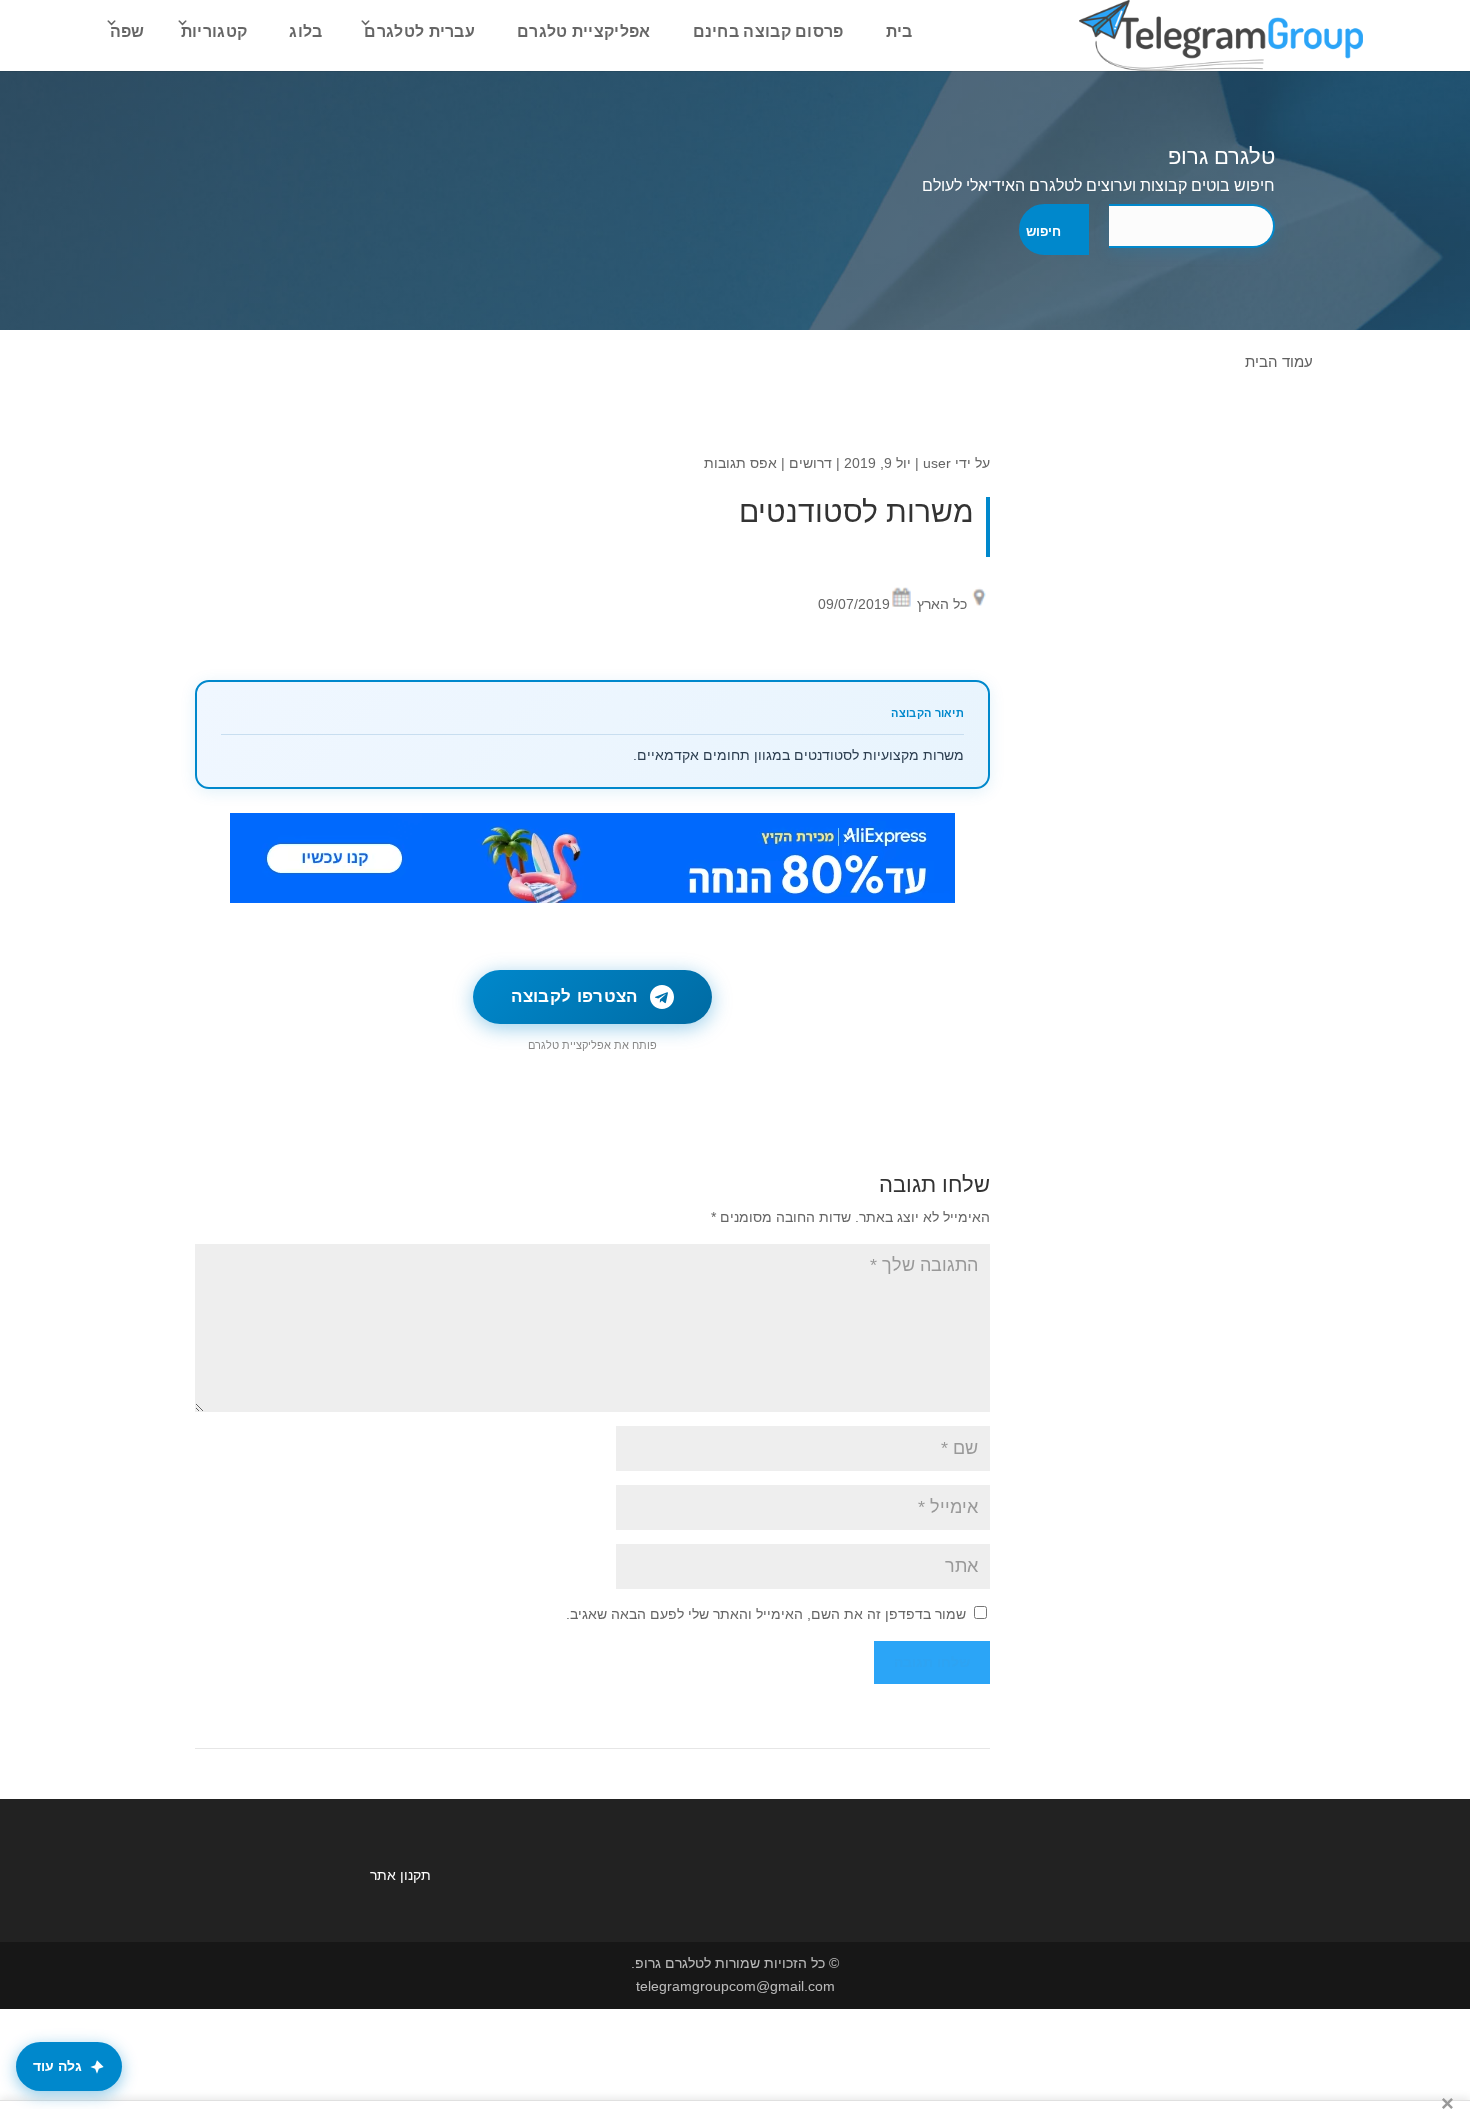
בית (899, 31)
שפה (127, 31)
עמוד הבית (1279, 361)
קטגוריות (214, 31)
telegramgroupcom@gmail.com (735, 1986)
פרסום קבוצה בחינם (768, 31)
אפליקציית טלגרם (584, 31)
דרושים (810, 463)
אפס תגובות (740, 463)
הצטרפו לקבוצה (574, 996)
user (937, 463)
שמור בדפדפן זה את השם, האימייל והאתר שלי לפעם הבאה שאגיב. (766, 1614)
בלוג (305, 31)
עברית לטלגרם (419, 31)
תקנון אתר (400, 1875)
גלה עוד (57, 2066)
